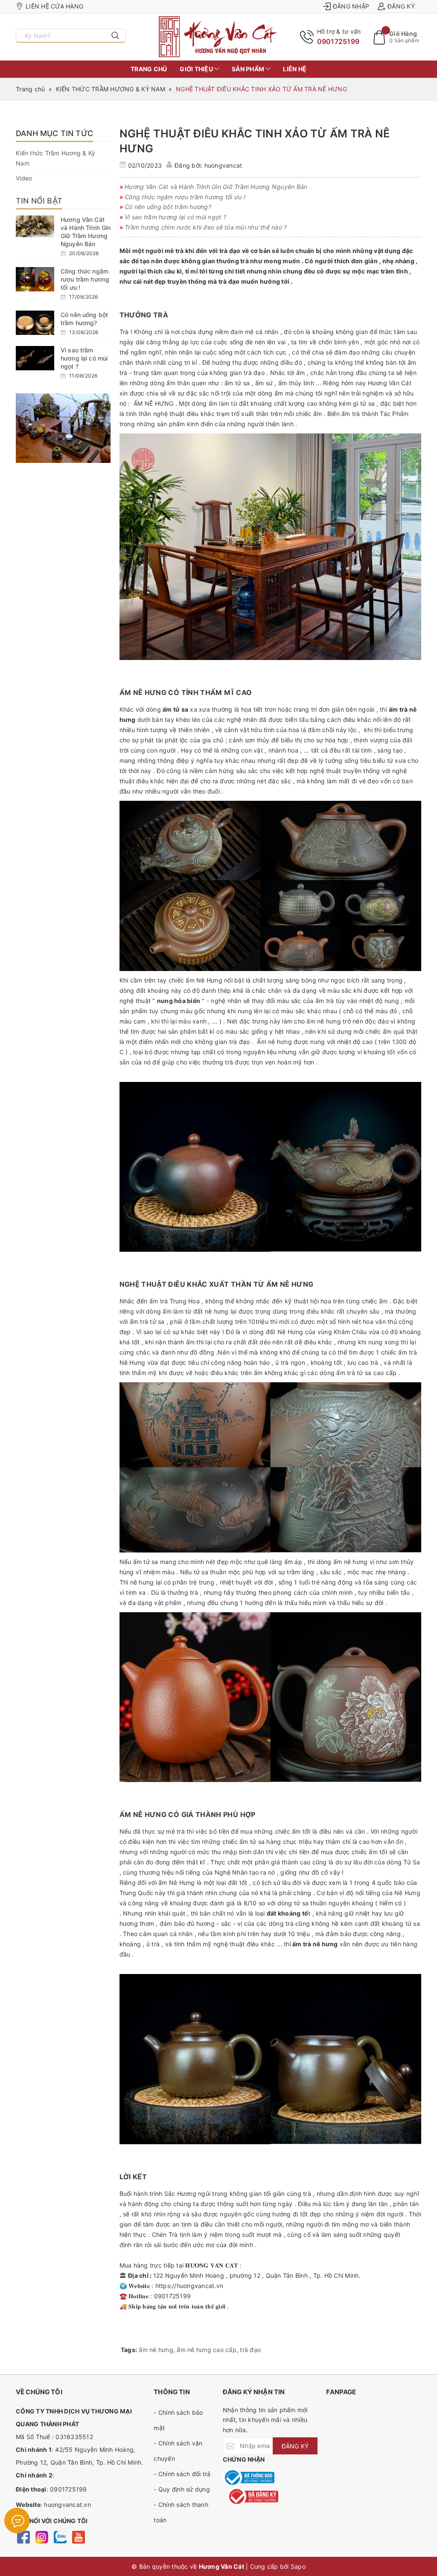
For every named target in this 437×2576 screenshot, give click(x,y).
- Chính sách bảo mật (178, 2420)
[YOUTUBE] (78, 2537)
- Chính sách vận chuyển (178, 2451)
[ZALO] (60, 2537)
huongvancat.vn (67, 2505)
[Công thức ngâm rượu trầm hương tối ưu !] (35, 279)
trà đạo (250, 2350)
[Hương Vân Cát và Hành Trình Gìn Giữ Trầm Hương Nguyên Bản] (35, 226)
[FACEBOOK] (23, 2537)
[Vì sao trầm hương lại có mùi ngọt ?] (35, 358)
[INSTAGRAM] (42, 2537)
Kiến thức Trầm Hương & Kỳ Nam (55, 158)
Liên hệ (295, 69)
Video (24, 178)
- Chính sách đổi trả (182, 2474)
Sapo (298, 2566)
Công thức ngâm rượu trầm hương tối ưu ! (85, 279)
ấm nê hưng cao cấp (207, 2350)
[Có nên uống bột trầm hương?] (35, 323)
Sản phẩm (249, 69)
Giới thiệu (197, 69)
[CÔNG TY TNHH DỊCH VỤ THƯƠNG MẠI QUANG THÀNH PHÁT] (218, 37)
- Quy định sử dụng (182, 2489)
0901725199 (338, 41)
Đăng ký (401, 6)
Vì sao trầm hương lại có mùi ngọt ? (84, 358)
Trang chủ (149, 69)
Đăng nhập (351, 6)
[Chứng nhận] (249, 2478)
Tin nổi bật (39, 201)
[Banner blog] (63, 428)
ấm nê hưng (156, 2350)
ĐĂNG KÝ (295, 2446)
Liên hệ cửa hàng (54, 6)
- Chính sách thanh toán (181, 2512)
